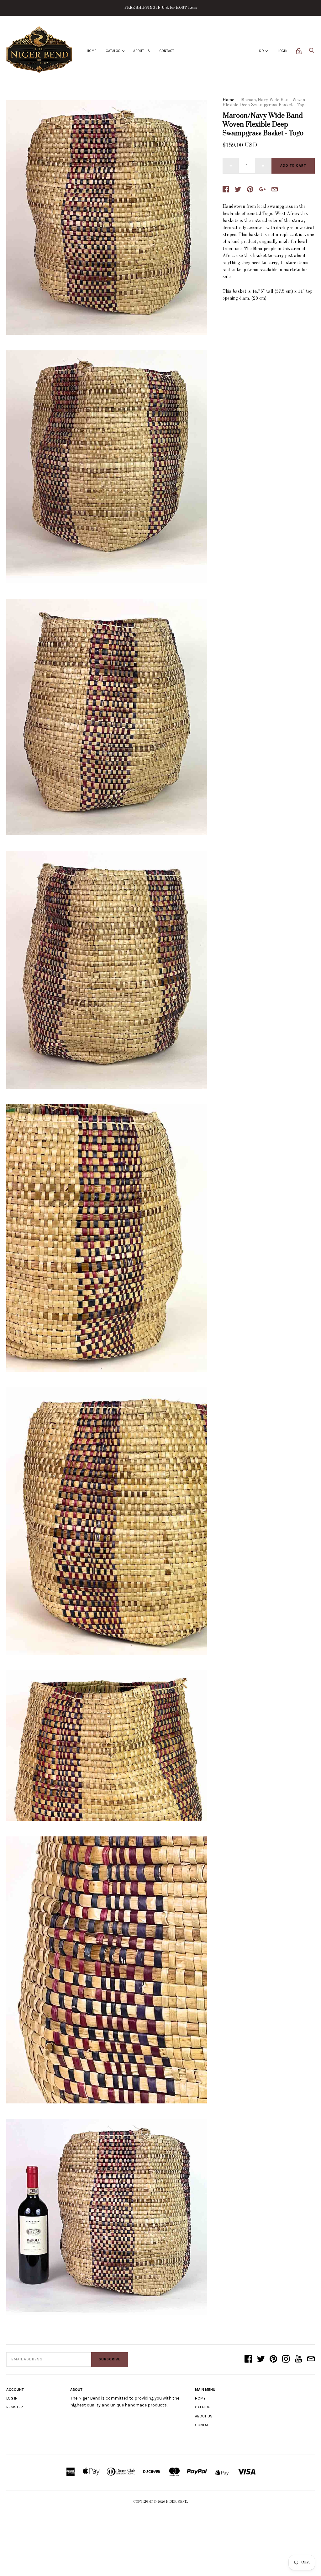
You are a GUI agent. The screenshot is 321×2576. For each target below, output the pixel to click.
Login (283, 51)
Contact (167, 51)
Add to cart (293, 166)
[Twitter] (261, 2359)
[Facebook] (248, 2359)
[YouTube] (298, 2359)
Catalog (113, 51)
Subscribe (110, 2359)
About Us (142, 51)
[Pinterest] (273, 2359)
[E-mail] (311, 2359)
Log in (12, 2398)
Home (92, 51)
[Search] (312, 52)
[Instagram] (286, 2359)
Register (15, 2407)
